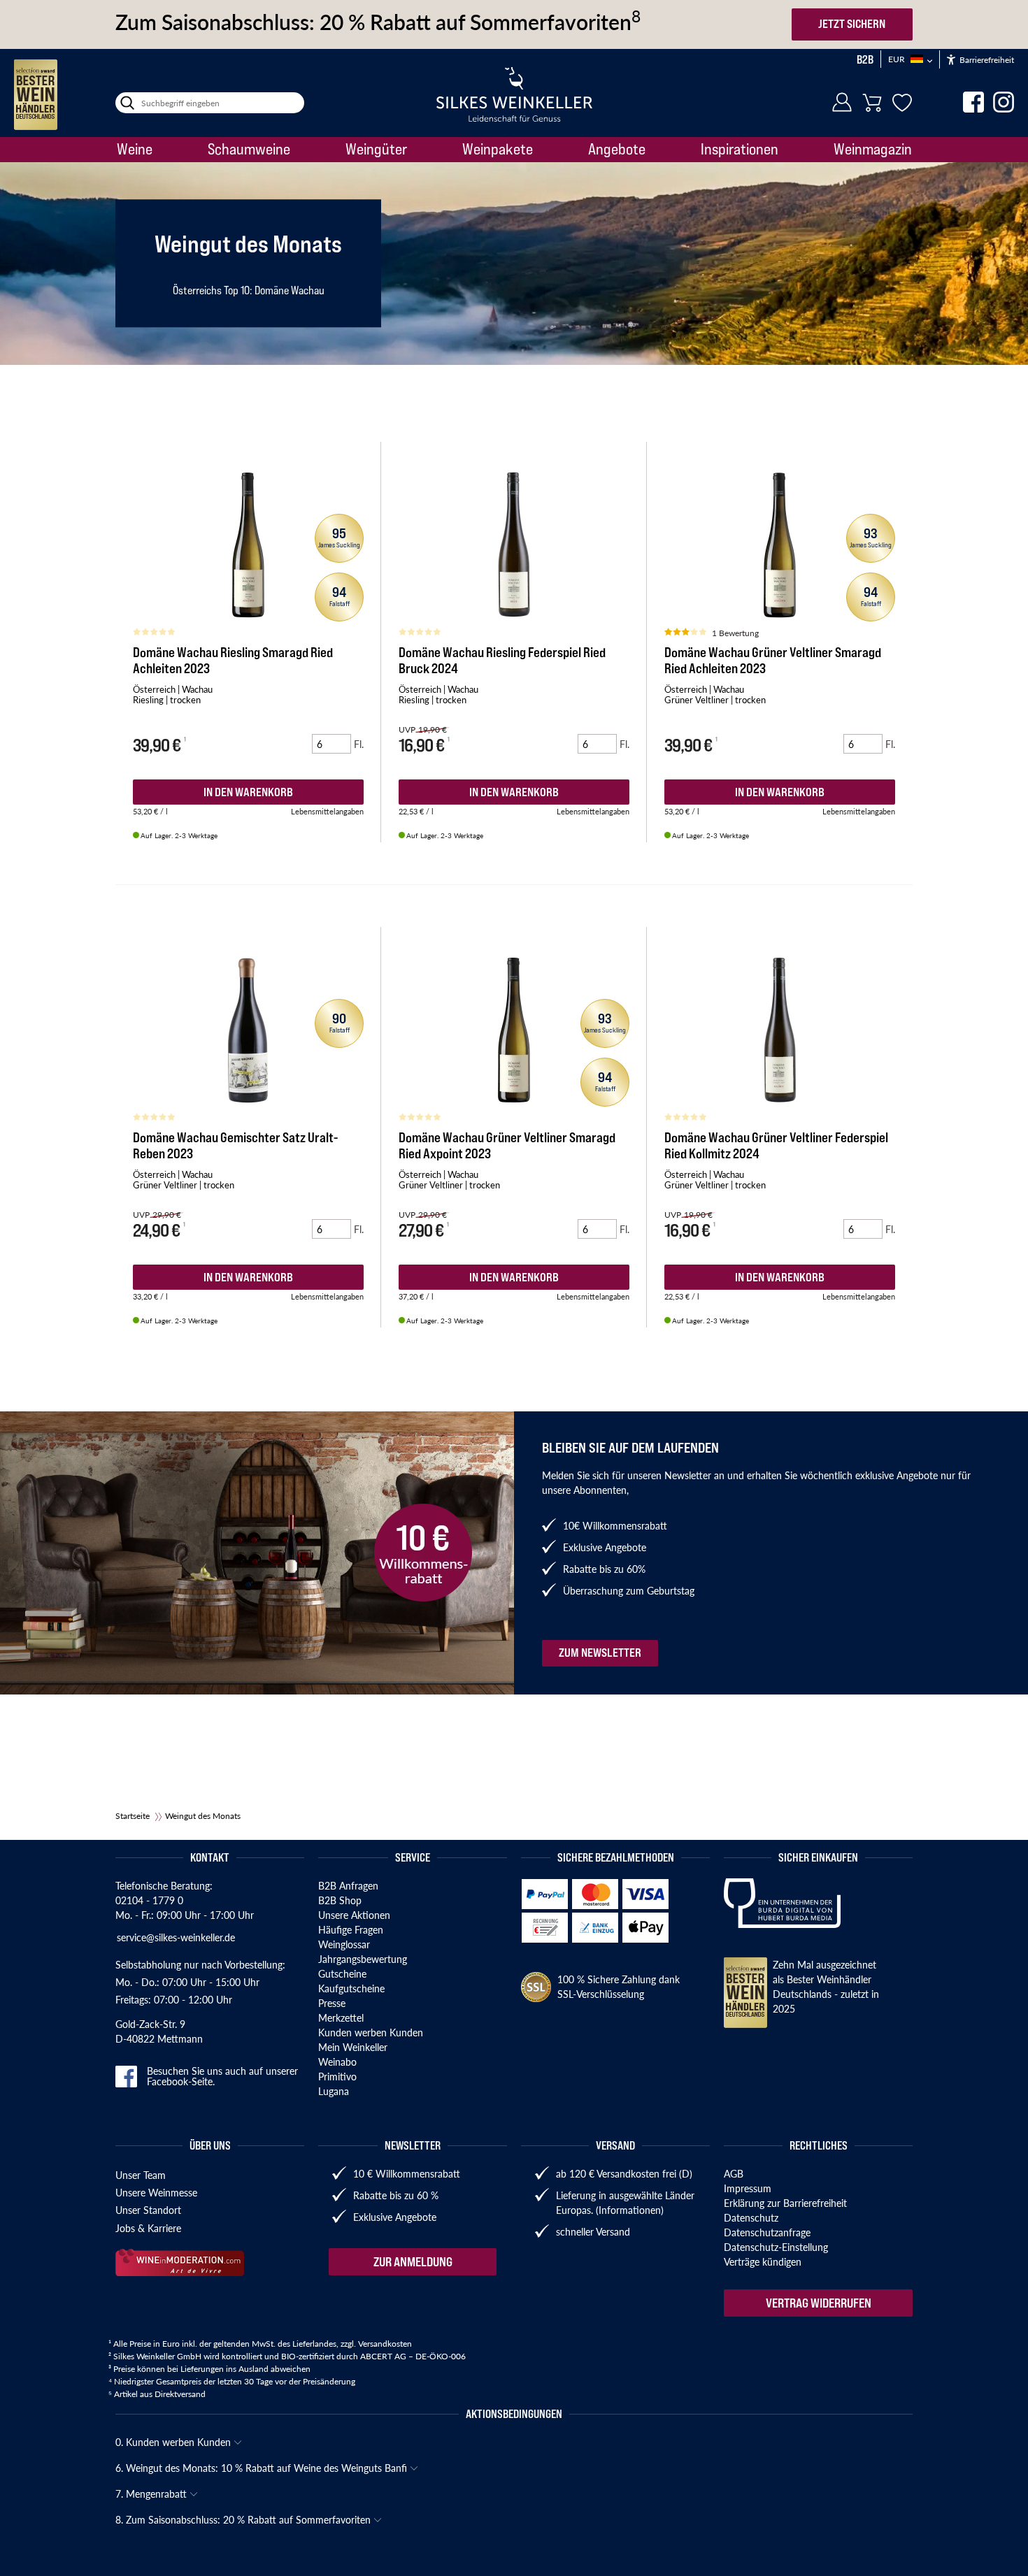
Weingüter (376, 149)
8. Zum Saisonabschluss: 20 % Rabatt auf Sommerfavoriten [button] (244, 2519)
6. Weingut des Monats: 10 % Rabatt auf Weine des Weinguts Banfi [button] (263, 2468)
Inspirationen (740, 149)
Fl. (359, 744)
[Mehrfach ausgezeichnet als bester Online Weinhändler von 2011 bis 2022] (36, 95)
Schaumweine (249, 149)
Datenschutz (751, 2217)
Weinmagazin (873, 149)
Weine (135, 149)
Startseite (133, 1816)
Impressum (748, 2188)
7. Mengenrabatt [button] (152, 2494)
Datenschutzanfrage (767, 2232)
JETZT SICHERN (852, 24)
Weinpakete (498, 149)
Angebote (617, 149)
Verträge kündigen (763, 2261)
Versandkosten (385, 2344)
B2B (865, 59)
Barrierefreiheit (986, 60)
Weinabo (337, 2061)
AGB (734, 2173)
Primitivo (337, 2076)
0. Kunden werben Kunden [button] (174, 2442)
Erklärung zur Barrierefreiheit (785, 2203)
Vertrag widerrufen (819, 2303)
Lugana (334, 2091)
